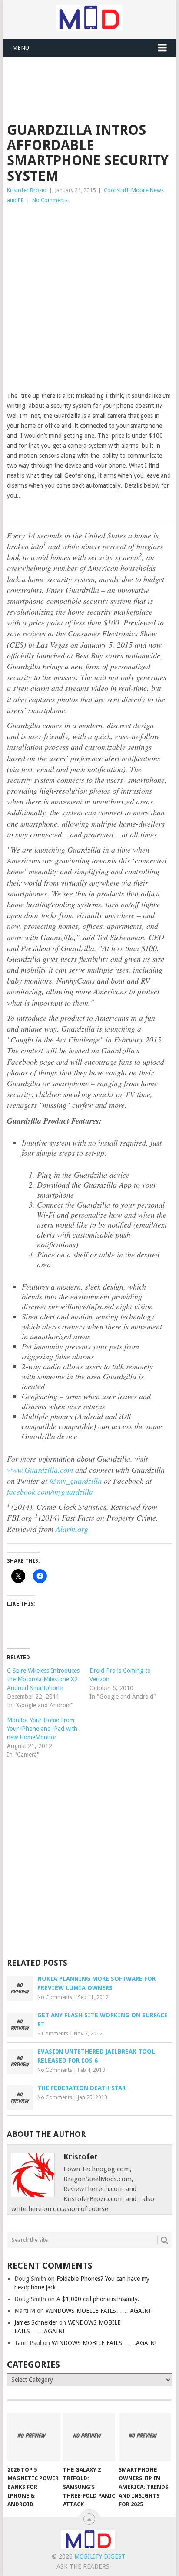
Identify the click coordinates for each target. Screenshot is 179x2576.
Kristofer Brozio (27, 190)
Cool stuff (116, 190)
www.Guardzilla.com (40, 1470)
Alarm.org (72, 1529)
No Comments (50, 200)
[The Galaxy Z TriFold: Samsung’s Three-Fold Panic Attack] (89, 2437)
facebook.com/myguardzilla (50, 1492)
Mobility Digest (100, 2556)
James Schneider (36, 2322)
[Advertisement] (93, 78)
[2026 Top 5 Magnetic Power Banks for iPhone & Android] (33, 2437)
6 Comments (53, 2034)
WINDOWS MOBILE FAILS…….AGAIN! (98, 2311)
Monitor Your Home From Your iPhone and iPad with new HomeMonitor (42, 1729)
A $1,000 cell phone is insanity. (98, 2299)
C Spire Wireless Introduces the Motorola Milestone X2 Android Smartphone (43, 1679)
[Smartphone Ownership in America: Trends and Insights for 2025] (145, 2437)
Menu (21, 48)
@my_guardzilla (76, 1481)
